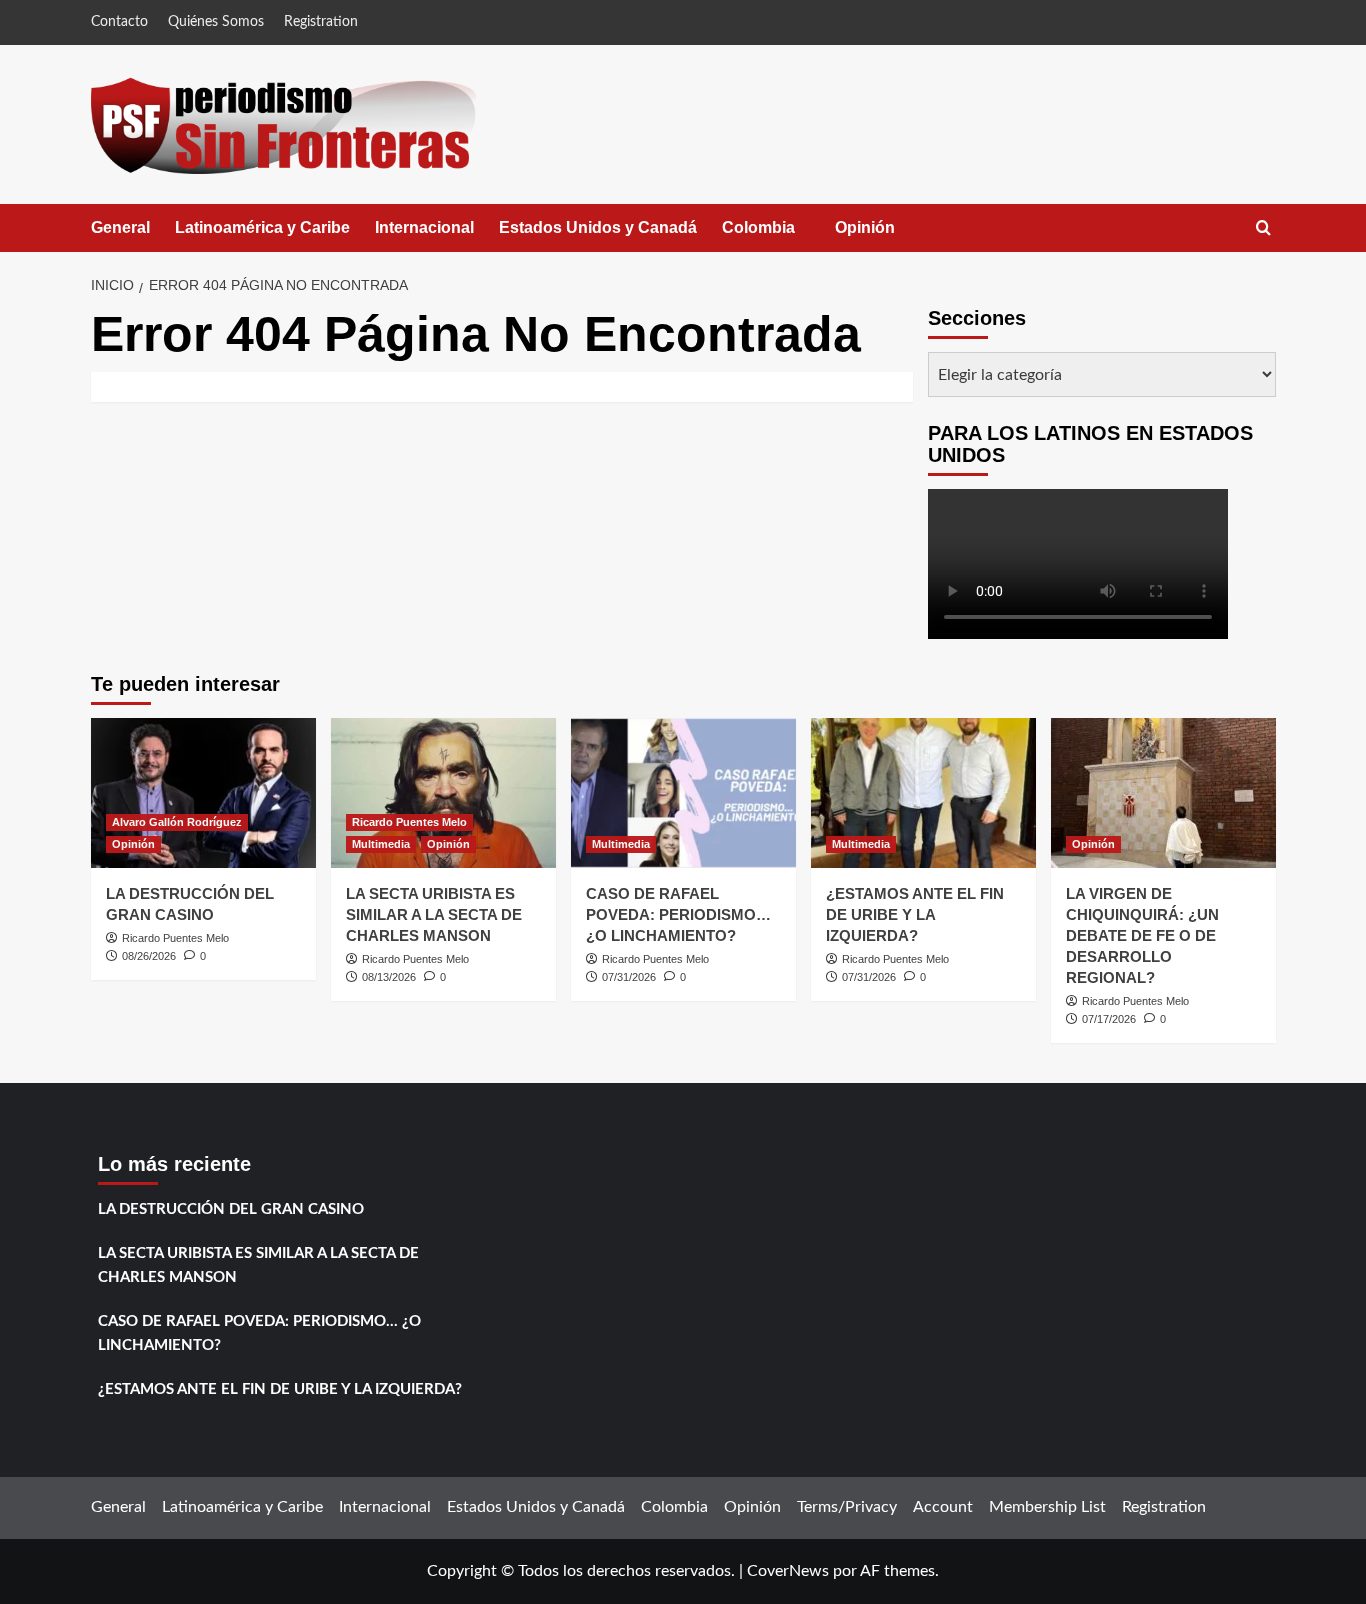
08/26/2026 (149, 956)
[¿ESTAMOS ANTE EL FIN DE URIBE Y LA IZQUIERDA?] (923, 793)
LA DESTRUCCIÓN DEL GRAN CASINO (231, 1209)
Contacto (119, 22)
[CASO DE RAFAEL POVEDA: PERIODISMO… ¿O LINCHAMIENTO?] (683, 793)
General (120, 227)
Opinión (885, 235)
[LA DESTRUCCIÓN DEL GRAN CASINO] (203, 793)
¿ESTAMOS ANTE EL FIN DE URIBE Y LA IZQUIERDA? (915, 914)
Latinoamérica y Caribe (262, 227)
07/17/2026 (1109, 1019)
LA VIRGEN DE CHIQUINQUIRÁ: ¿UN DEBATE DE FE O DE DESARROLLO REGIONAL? (1142, 935)
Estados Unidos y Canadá (598, 227)
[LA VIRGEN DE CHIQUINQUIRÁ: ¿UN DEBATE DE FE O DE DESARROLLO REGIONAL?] (1163, 793)
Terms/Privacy (847, 1507)
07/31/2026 (629, 977)
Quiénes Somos (216, 22)
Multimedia (381, 844)
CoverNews (788, 1571)
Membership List (1047, 1507)
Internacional (424, 227)
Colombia (778, 235)
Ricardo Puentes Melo (175, 938)
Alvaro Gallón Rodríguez (177, 822)
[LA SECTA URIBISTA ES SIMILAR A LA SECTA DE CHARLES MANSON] (443, 793)
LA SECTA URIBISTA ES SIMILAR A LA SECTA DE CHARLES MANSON (434, 914)
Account (943, 1507)
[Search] (1263, 228)
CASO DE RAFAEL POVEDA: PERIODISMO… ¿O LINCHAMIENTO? (678, 914)
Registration (321, 22)
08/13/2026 (389, 977)
